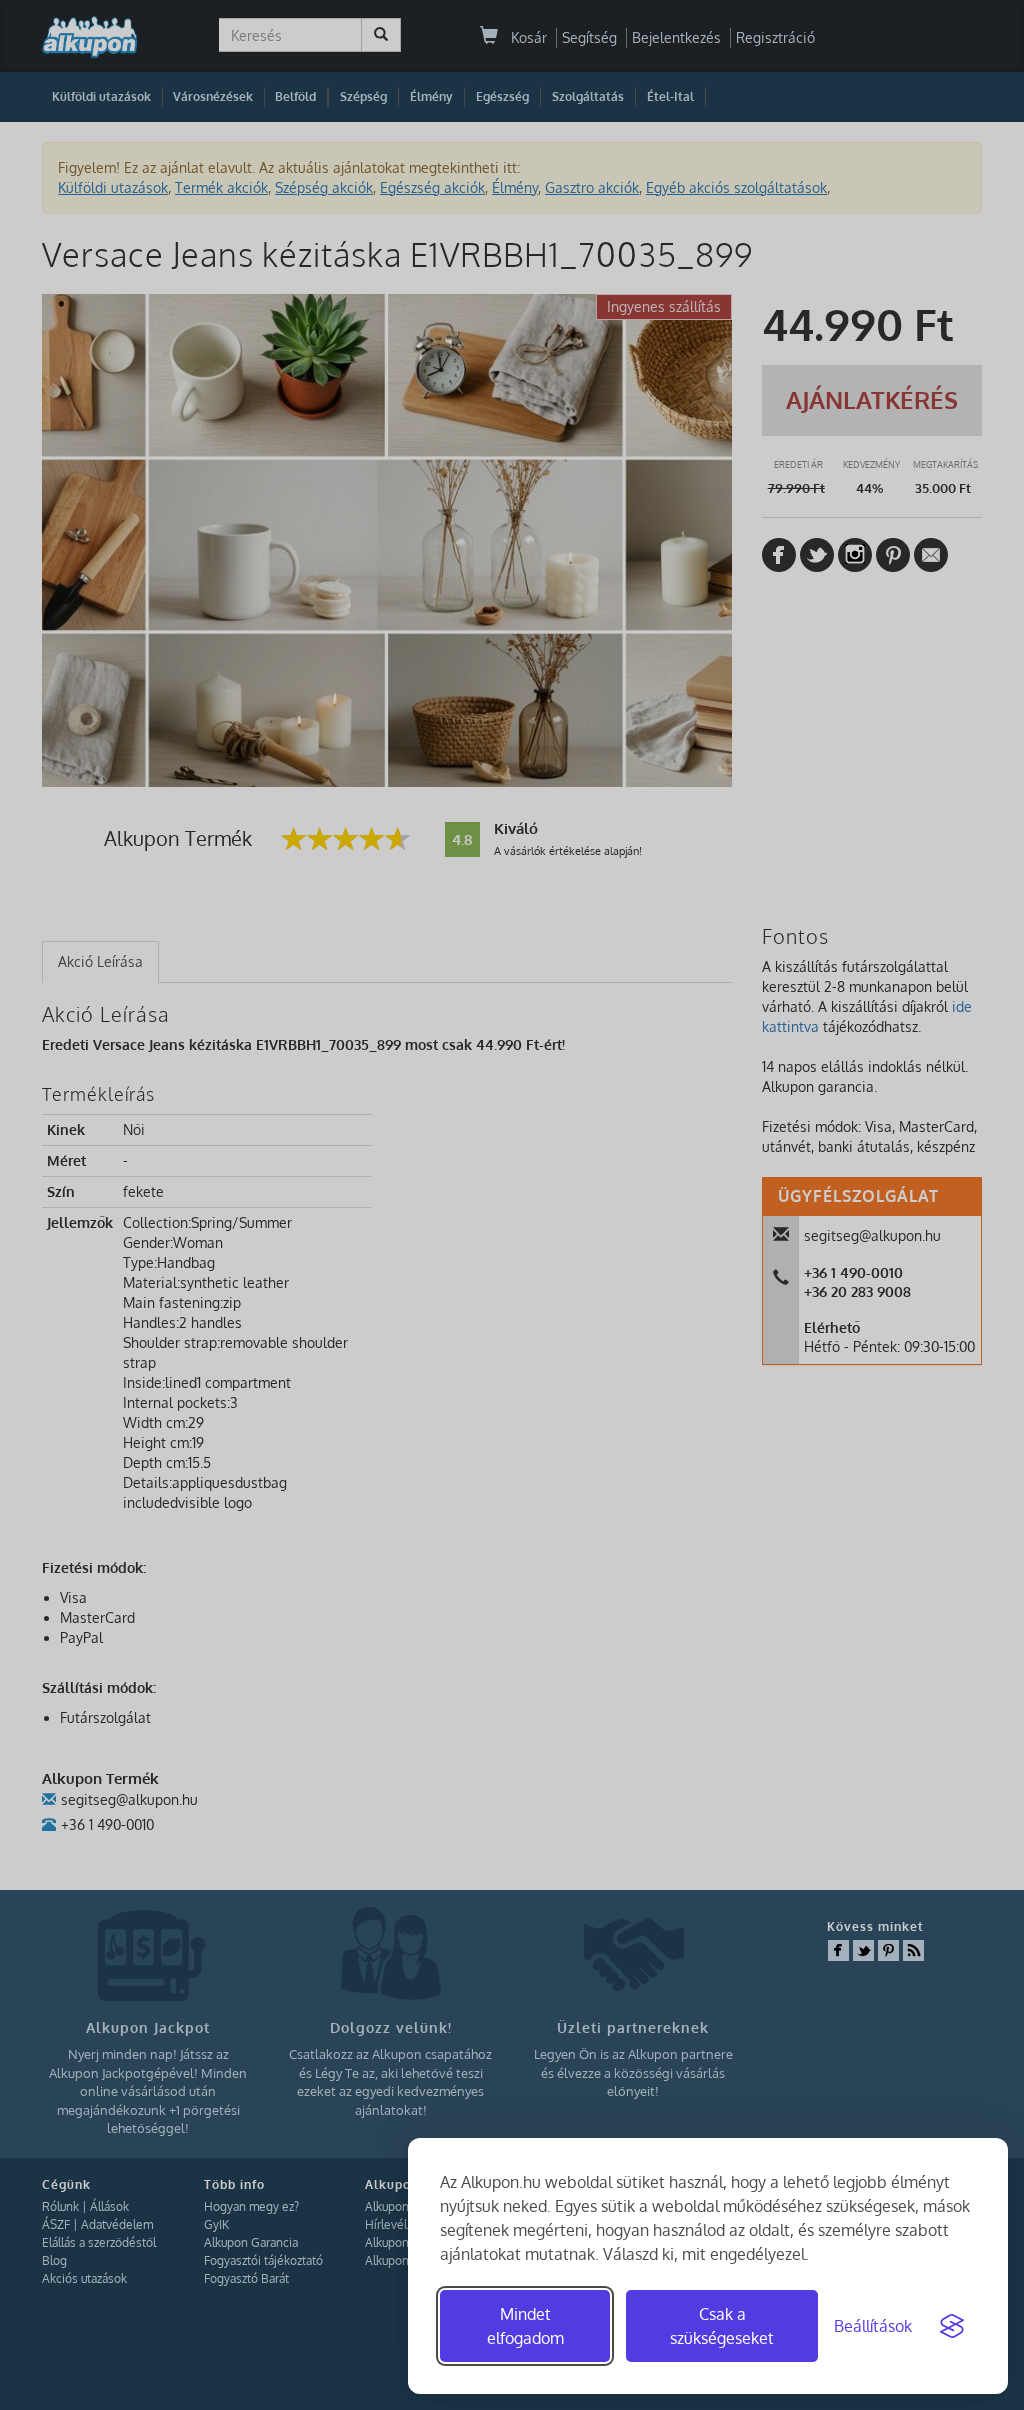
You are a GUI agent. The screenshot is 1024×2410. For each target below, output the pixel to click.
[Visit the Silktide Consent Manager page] (952, 2326)
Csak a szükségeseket (722, 2326)
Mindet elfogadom (525, 2326)
